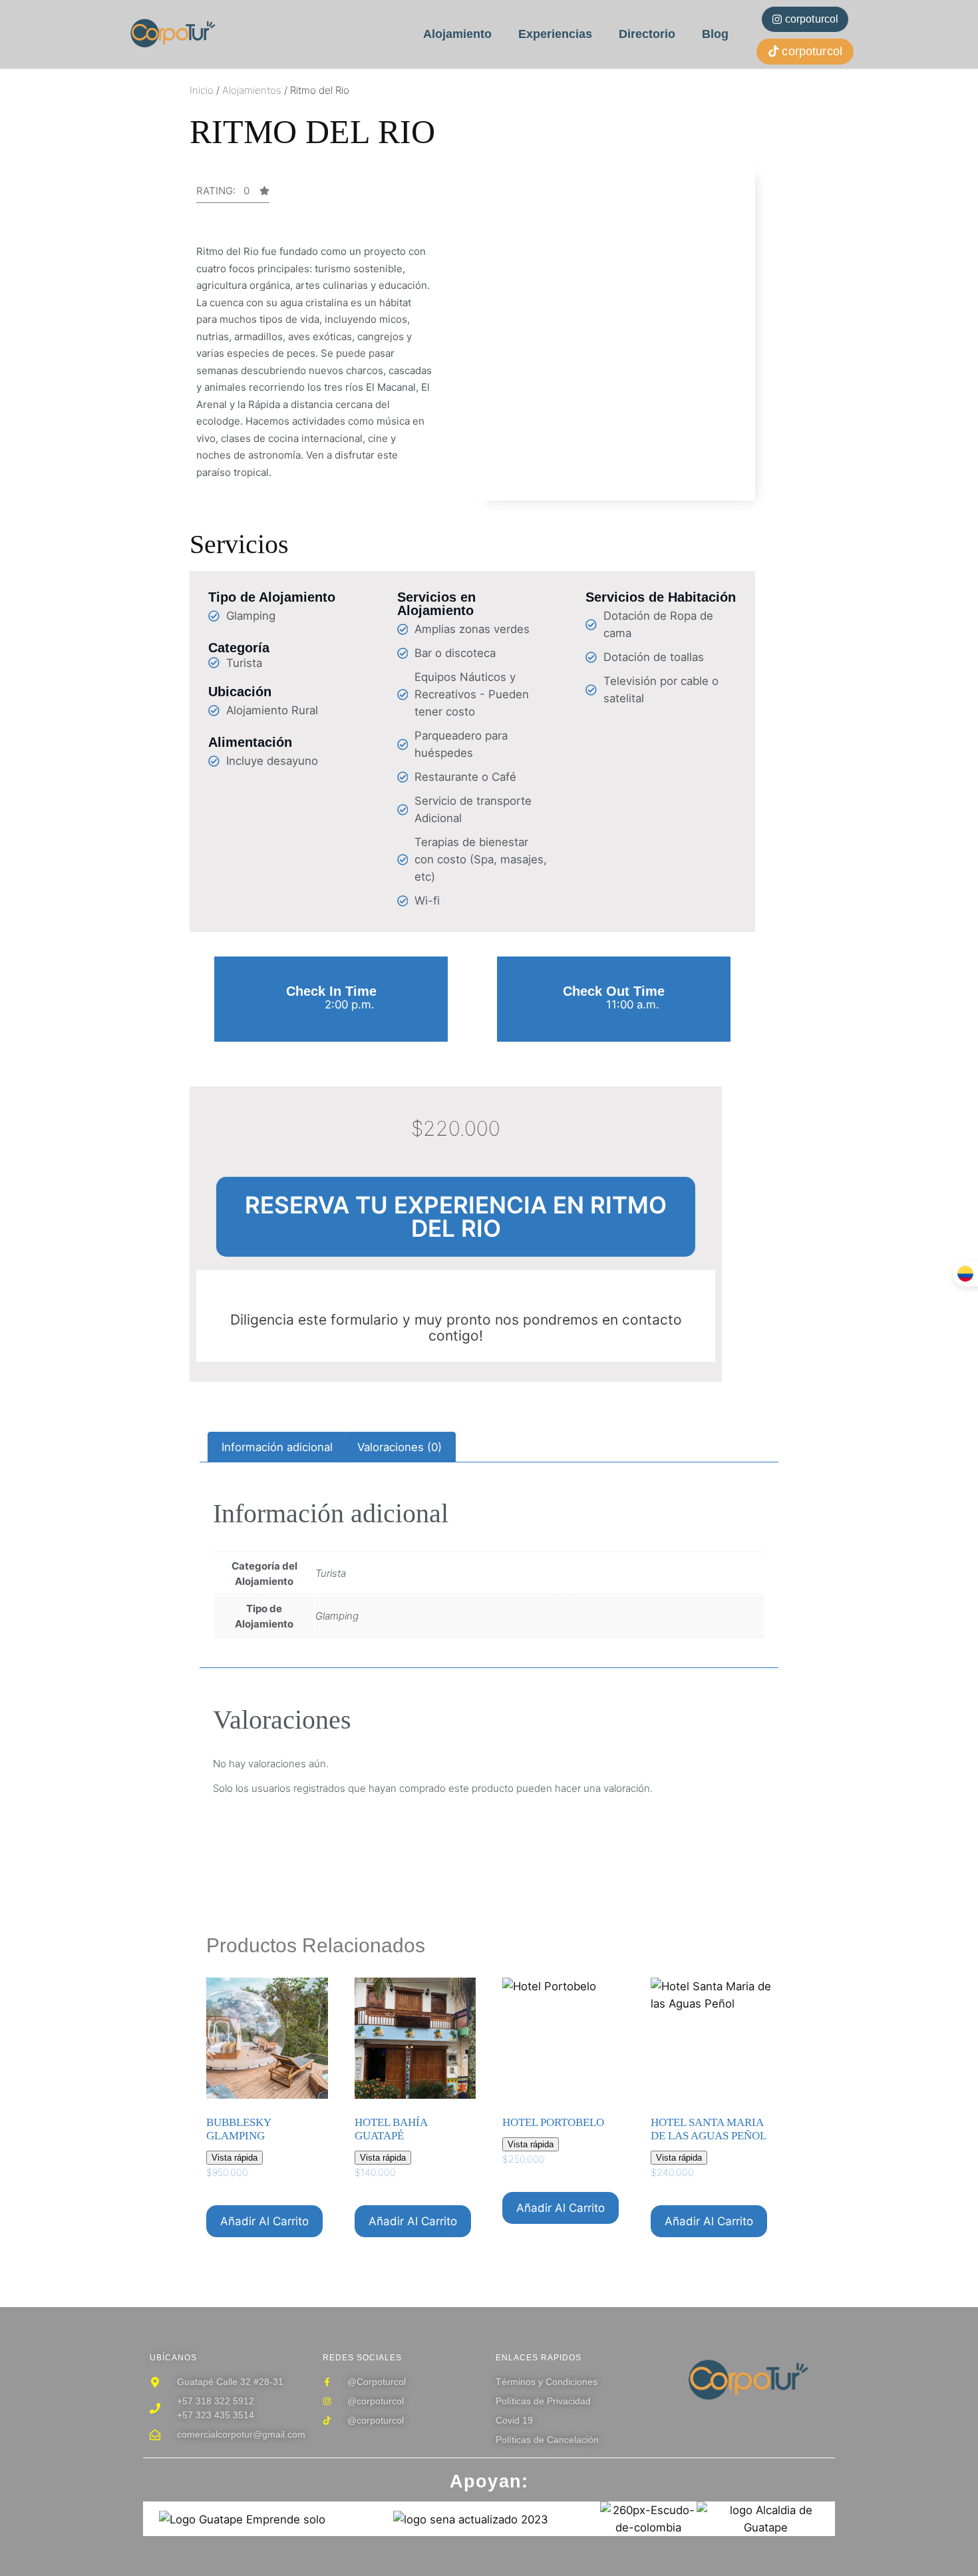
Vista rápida (235, 2158)
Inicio (202, 90)
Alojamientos (252, 90)
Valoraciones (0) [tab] (400, 1447)
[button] (233, 194)
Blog (715, 34)
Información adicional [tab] (277, 1447)
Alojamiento (457, 34)
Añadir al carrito (264, 2221)
